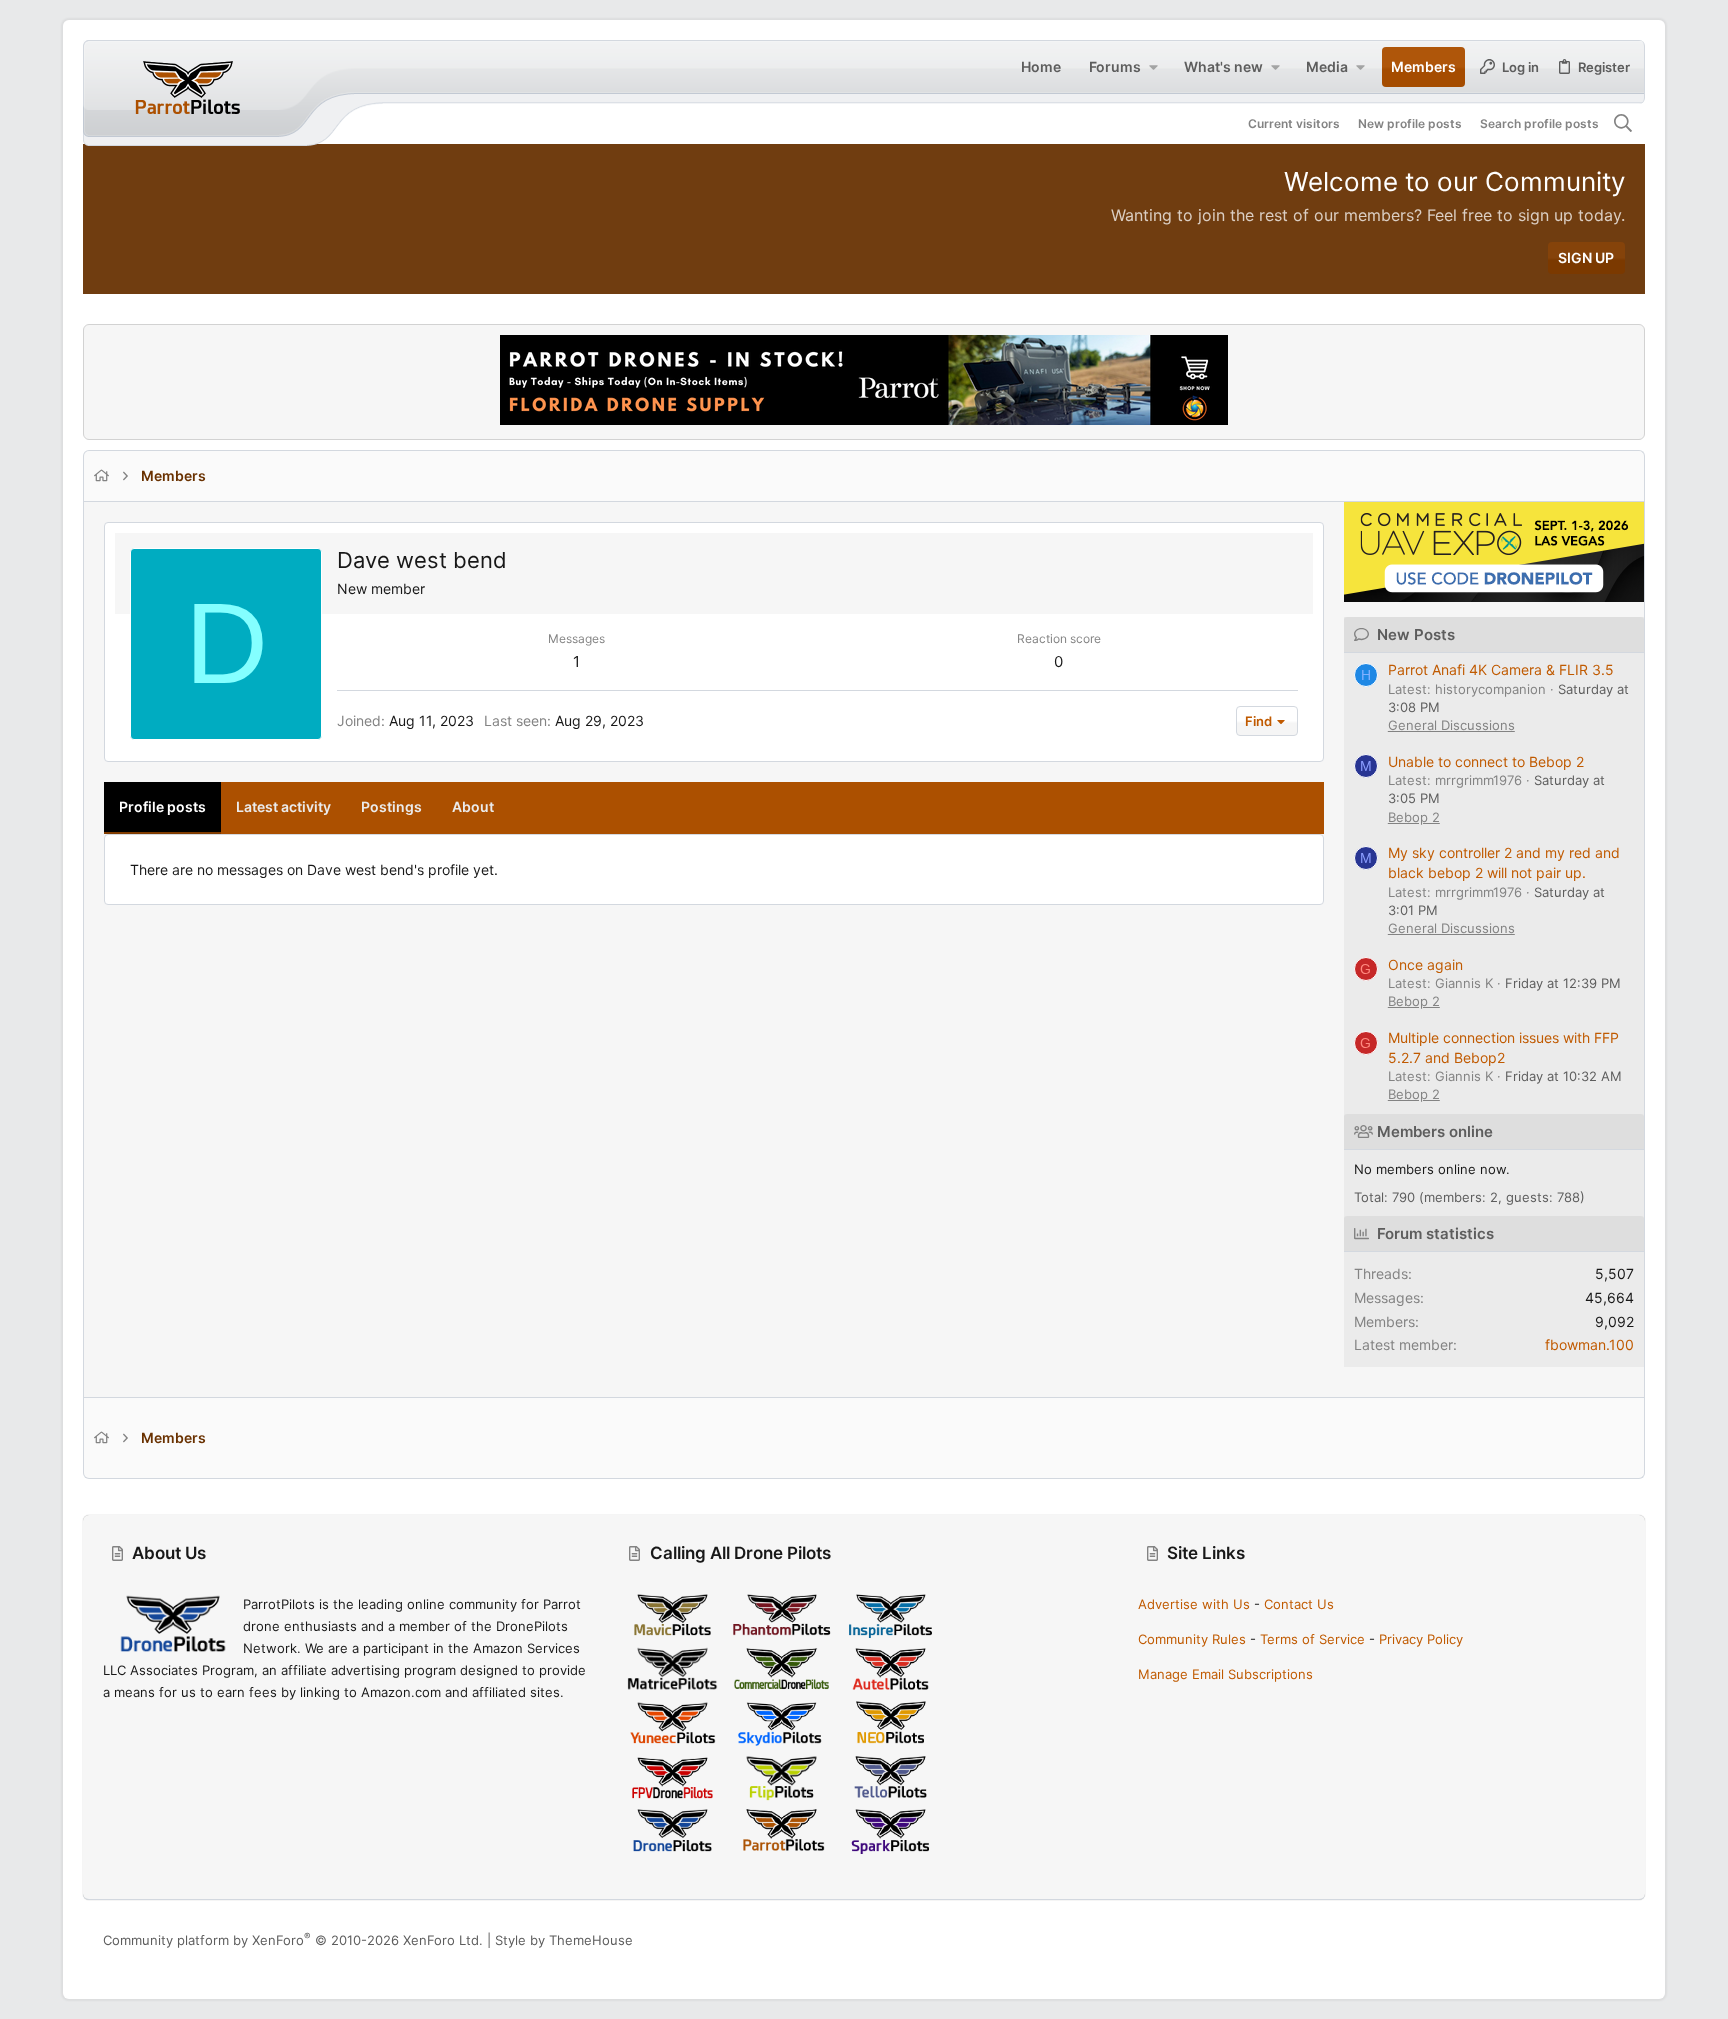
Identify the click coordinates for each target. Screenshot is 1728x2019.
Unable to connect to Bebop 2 (1486, 761)
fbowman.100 (1589, 1344)
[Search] (1623, 124)
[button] (1153, 67)
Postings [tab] (391, 806)
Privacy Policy (1421, 1639)
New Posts (1416, 634)
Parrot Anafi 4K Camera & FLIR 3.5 (1501, 669)
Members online (1435, 1131)
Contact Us (1299, 1604)
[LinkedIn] (1586, 1939)
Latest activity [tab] (283, 806)
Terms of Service (1312, 1639)
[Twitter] (1616, 1939)
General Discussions (1451, 725)
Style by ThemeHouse (564, 1940)
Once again (1425, 964)
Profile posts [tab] (162, 806)
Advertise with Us (1194, 1604)
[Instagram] (1556, 1939)
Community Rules (1192, 1639)
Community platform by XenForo (293, 1940)
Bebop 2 (1414, 817)
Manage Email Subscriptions (1225, 1674)
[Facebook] (1526, 1939)
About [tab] (473, 806)
